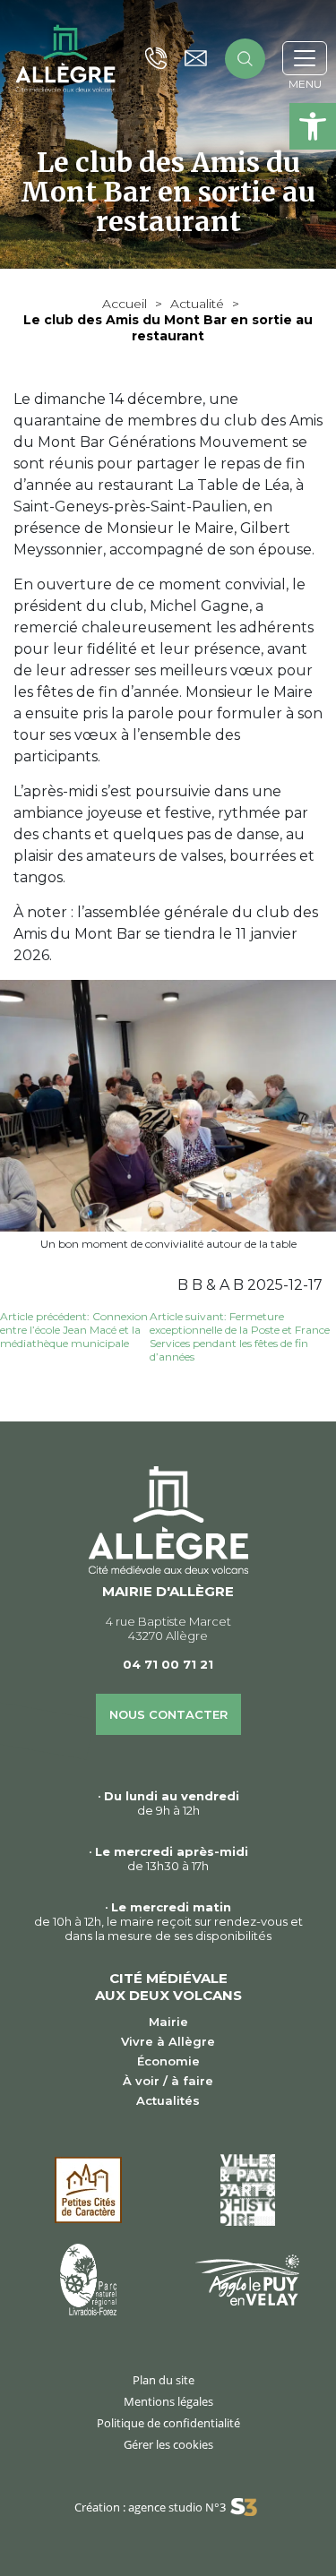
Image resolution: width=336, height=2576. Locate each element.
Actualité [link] (197, 304)
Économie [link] (168, 2061)
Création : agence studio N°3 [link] (150, 2507)
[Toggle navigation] (305, 58)
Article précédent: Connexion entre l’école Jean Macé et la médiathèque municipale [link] (74, 1330)
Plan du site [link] (164, 2380)
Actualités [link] (168, 2100)
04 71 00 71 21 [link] (168, 1664)
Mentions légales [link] (168, 2401)
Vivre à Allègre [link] (168, 2041)
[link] (313, 126)
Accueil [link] (125, 304)
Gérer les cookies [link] (168, 2444)
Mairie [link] (168, 2022)
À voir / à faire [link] (168, 2081)
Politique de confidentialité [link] (168, 2423)
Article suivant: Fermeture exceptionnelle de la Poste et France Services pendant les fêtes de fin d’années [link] (240, 1336)
